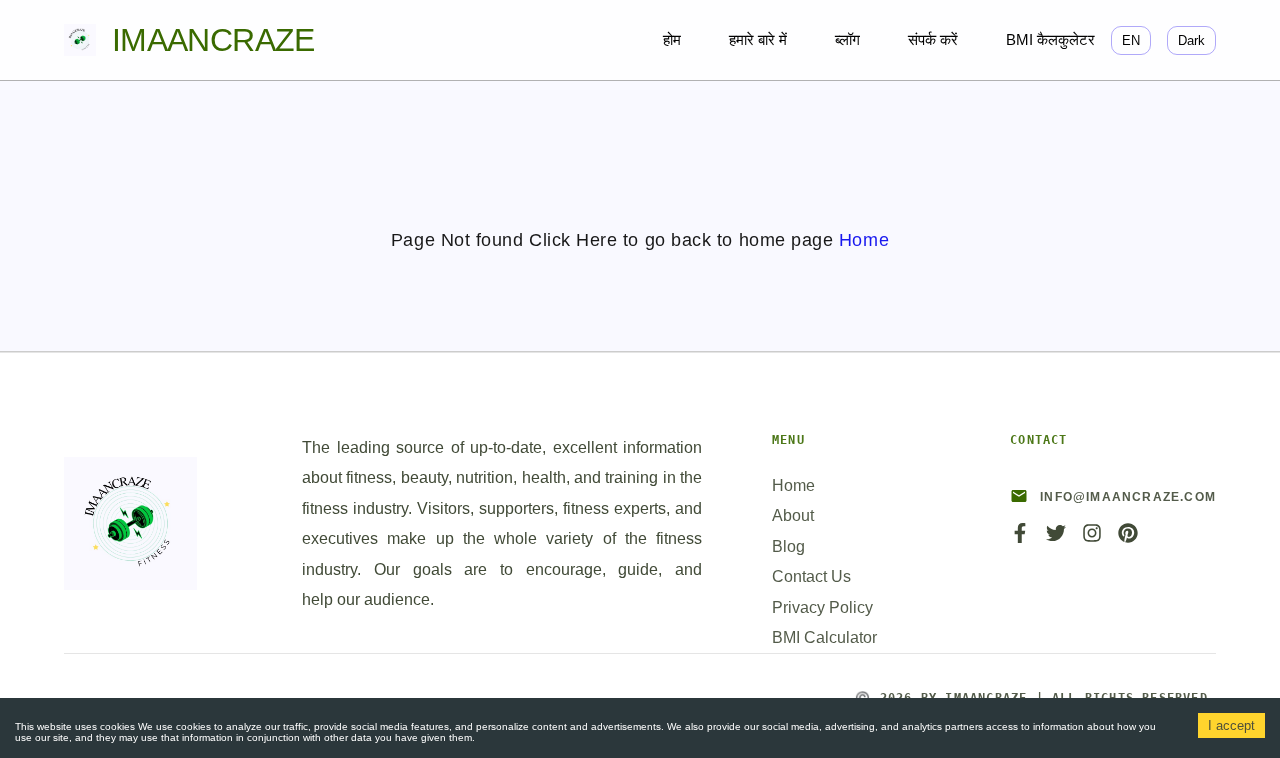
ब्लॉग (847, 39)
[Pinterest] (1128, 539)
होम (672, 39)
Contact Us (811, 576)
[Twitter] (1056, 539)
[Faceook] (1020, 539)
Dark (1191, 40)
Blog (788, 546)
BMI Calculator (824, 637)
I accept (1231, 725)
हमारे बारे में (758, 39)
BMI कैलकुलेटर (1050, 39)
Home (864, 240)
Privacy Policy (822, 607)
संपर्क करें (933, 39)
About (793, 515)
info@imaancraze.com (1128, 497)
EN (1131, 40)
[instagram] (1092, 539)
